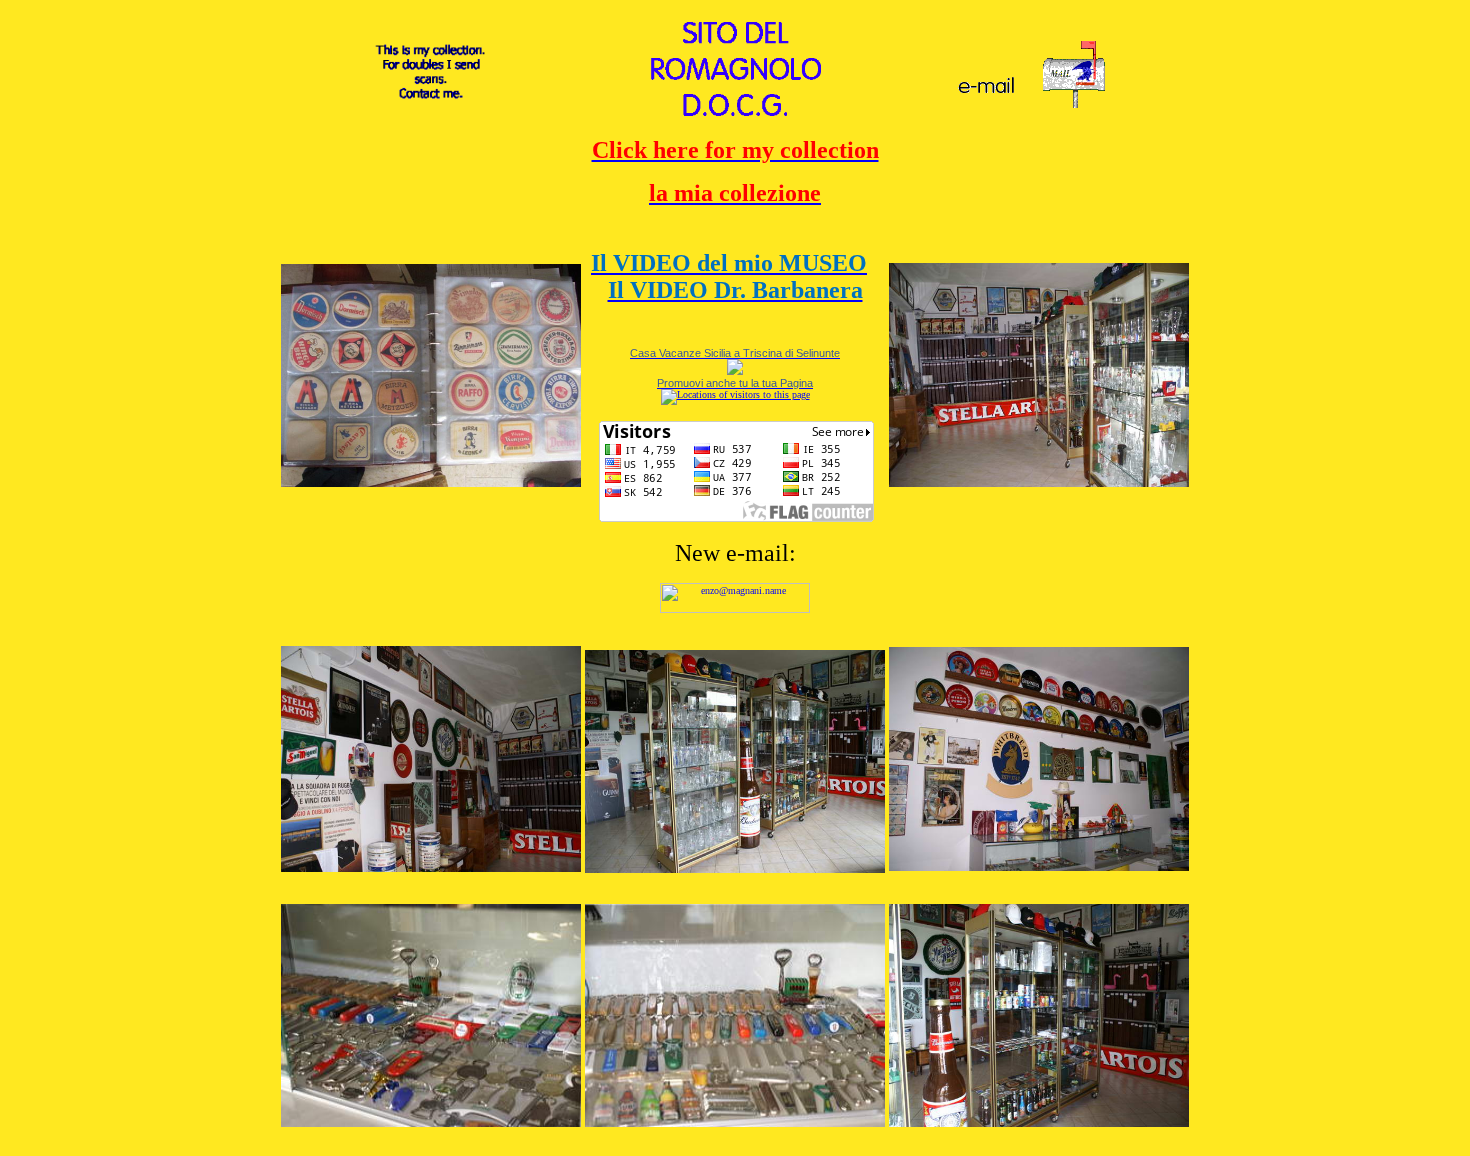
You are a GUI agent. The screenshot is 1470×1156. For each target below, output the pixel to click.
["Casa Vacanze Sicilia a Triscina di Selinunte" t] (735, 369)
